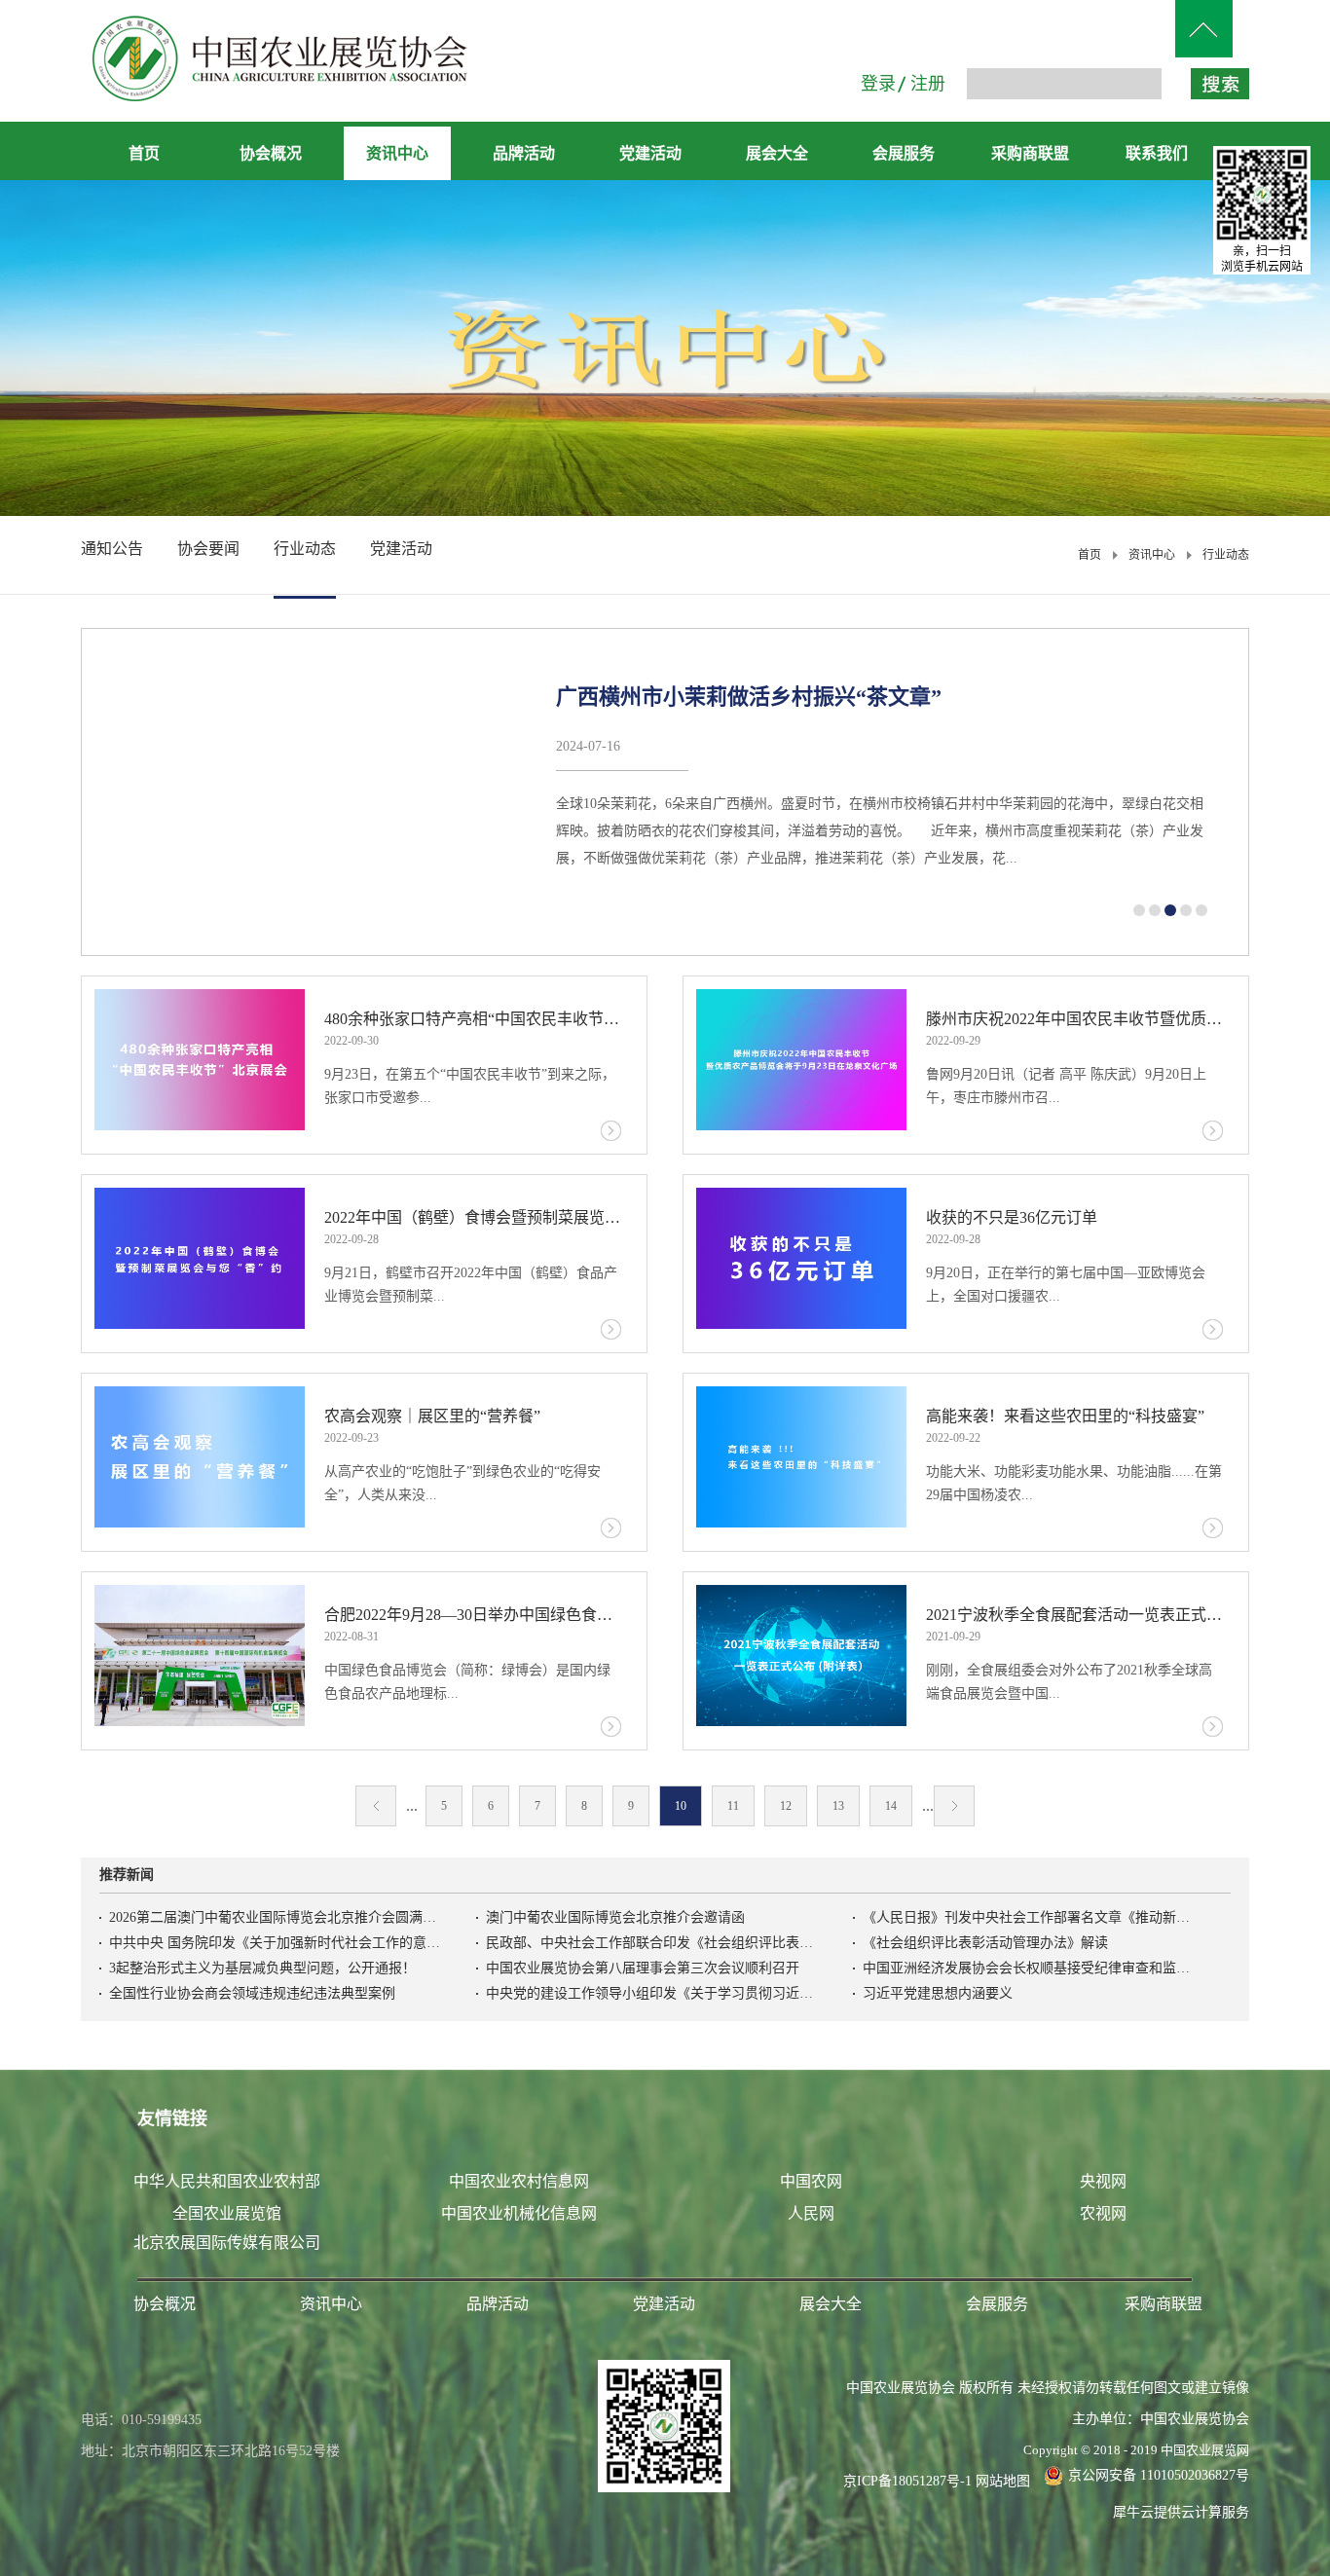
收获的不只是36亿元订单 (1012, 1217)
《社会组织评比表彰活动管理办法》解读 (985, 1943)
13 (838, 1806)
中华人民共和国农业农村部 (227, 2181)
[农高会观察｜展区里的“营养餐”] (200, 1457)
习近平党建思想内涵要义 (938, 1993)
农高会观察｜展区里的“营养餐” (432, 1416)
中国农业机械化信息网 (519, 2213)
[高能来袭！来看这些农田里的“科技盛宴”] (801, 1457)
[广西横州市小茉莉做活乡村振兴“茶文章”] (314, 792)
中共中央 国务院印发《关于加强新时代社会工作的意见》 (275, 1943)
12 (786, 1806)
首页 (144, 153)
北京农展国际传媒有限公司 (227, 2243)
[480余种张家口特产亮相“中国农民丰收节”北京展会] (200, 1060)
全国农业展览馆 (227, 2213)
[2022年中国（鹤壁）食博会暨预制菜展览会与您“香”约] (200, 1258)
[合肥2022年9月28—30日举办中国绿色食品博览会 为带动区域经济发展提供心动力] (200, 1656)
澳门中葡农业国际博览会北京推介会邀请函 (615, 1917)
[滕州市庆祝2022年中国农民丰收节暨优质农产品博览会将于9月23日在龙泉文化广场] (801, 1060)
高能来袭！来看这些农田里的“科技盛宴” (1065, 1416)
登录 (878, 84)
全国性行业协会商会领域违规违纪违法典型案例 (252, 1993)
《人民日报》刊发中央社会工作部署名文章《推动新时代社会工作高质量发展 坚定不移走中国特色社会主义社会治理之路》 (1028, 1917)
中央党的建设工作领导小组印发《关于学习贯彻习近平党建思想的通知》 (651, 1993)
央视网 (1103, 2181)
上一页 (376, 1806)
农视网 (1103, 2213)
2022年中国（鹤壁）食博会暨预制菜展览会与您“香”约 (473, 1217)
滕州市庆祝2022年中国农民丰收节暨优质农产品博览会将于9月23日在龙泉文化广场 (1074, 1019)
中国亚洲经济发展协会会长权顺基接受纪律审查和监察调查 (1028, 1968)
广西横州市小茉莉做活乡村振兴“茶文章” (749, 697)
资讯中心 (1152, 555)
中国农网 (811, 2181)
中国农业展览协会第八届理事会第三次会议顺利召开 (643, 1968)
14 (891, 1806)
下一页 (954, 1806)
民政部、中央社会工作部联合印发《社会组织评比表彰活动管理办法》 (651, 1943)
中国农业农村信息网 (519, 2181)
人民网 (811, 2213)
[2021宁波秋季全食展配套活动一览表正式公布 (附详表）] (801, 1656)
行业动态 (1226, 555)
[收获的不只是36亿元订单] (801, 1258)
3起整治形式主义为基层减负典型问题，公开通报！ (262, 1968)
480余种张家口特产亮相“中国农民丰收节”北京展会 (473, 1019)
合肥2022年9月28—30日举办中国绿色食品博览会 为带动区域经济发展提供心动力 (473, 1615)
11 (733, 1806)
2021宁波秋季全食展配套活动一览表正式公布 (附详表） (1074, 1615)
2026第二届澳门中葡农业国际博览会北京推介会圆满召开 (275, 1917)
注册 (928, 84)
